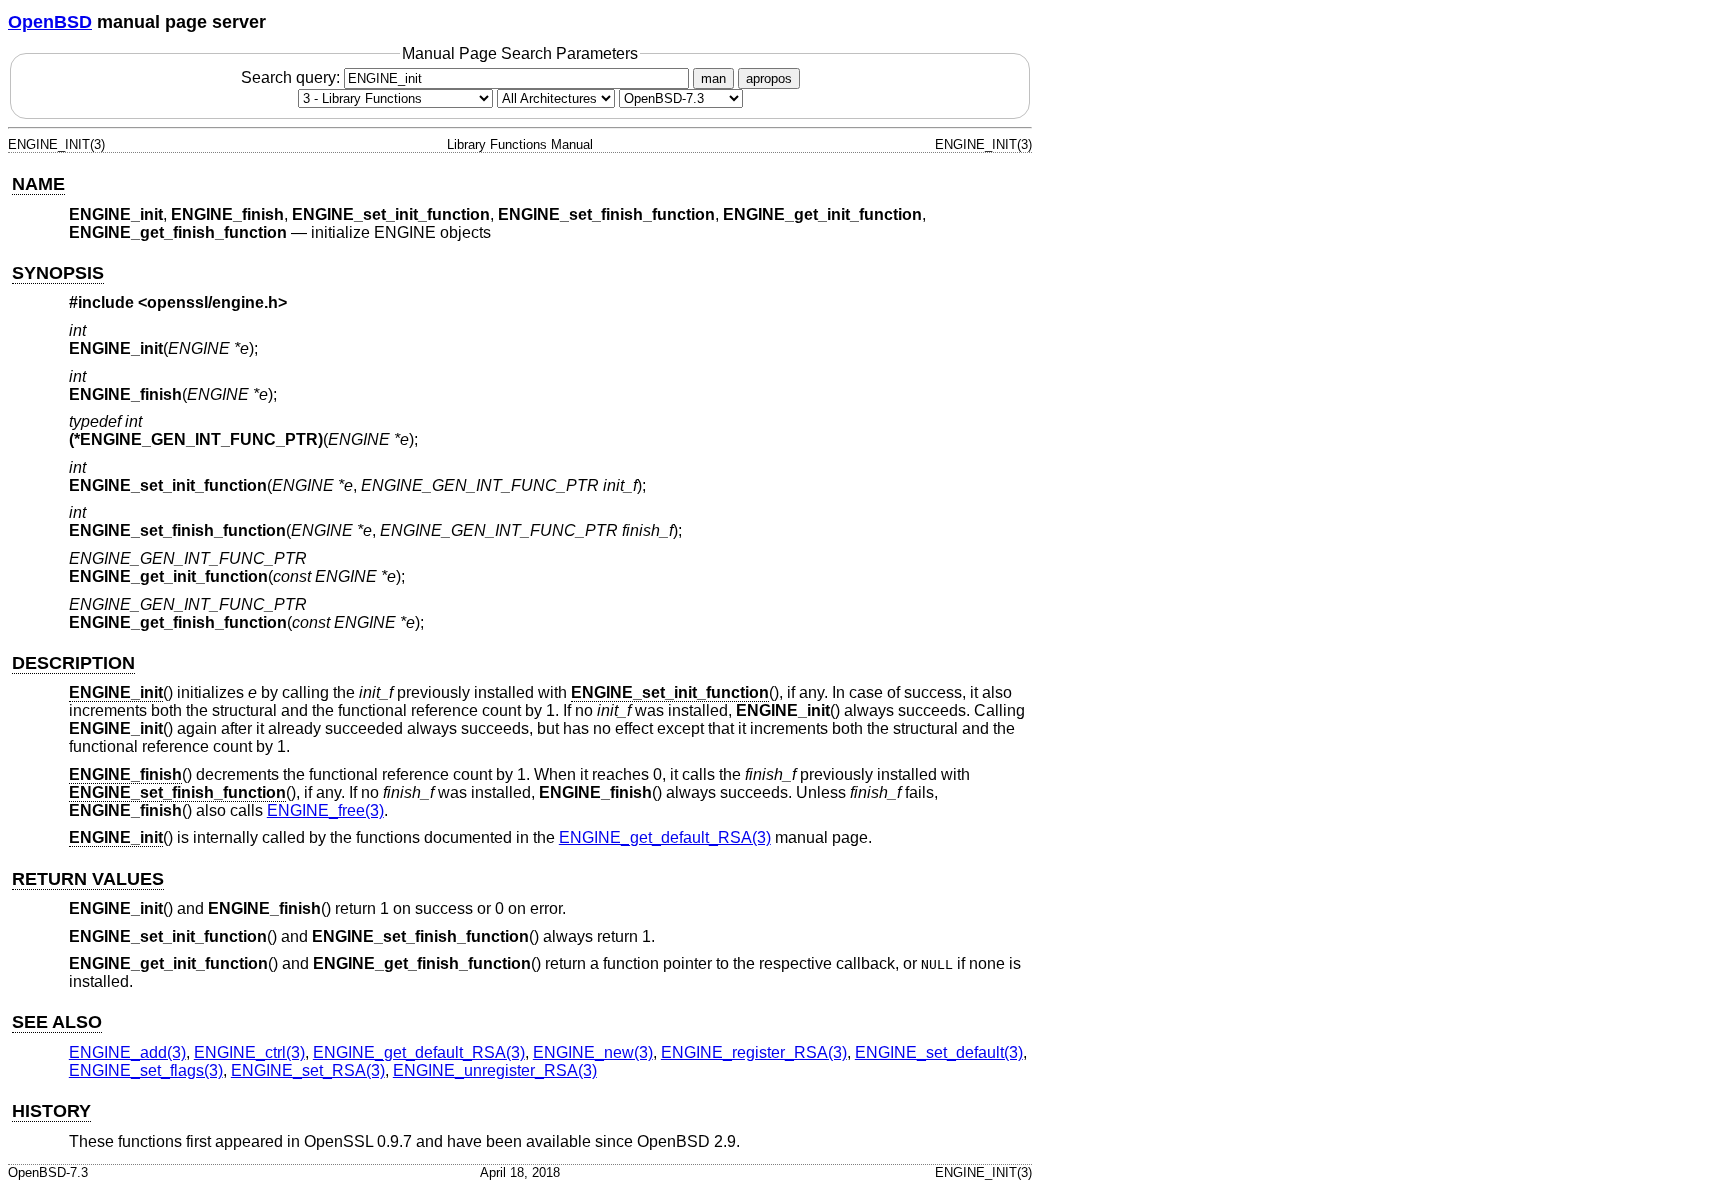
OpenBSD (50, 22)
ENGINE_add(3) (127, 1052)
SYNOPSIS (58, 273)
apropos (769, 78)
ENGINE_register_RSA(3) (754, 1052)
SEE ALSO (57, 1022)
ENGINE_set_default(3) (939, 1052)
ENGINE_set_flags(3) (146, 1070)
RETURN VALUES (88, 879)
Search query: (292, 77)
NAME (38, 184)
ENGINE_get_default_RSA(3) (665, 837)
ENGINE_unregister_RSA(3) (495, 1070)
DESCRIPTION (73, 663)
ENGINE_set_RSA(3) (308, 1070)
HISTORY (51, 1111)
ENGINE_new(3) (593, 1052)
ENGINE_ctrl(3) (249, 1052)
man (713, 78)
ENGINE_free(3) (325, 810)
